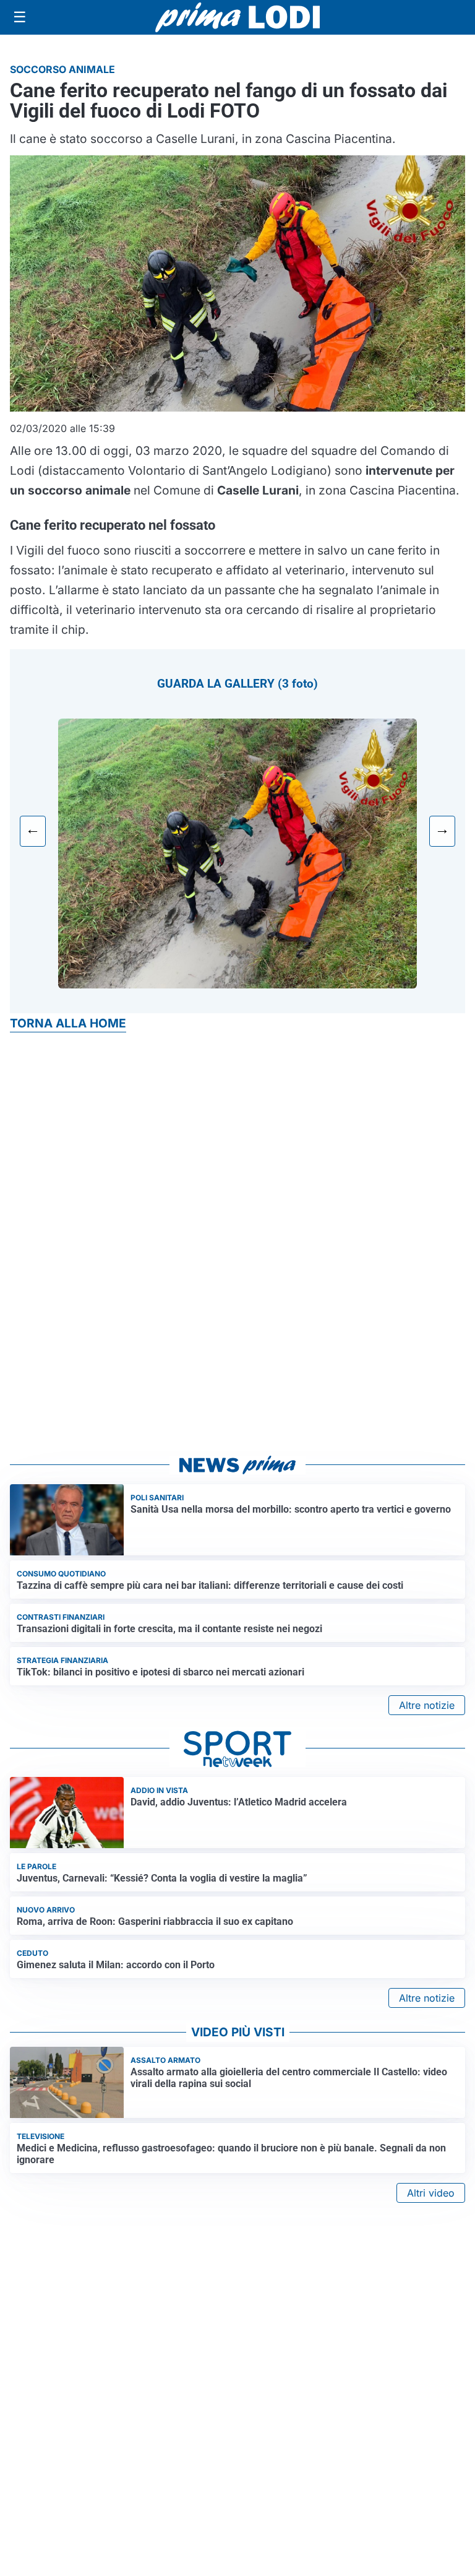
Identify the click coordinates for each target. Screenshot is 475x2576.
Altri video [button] (431, 2193)
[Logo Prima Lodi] (238, 17)
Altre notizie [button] (427, 1705)
